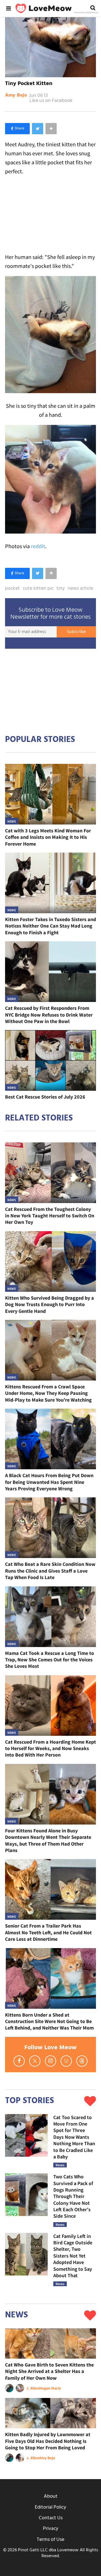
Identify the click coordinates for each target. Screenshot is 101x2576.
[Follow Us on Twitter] (35, 2061)
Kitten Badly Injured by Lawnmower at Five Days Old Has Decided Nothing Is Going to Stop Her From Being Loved (48, 2441)
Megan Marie (50, 2388)
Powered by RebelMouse (86, 13)
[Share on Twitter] (38, 129)
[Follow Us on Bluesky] (66, 2061)
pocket (12, 589)
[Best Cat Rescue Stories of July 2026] (50, 1060)
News (12, 821)
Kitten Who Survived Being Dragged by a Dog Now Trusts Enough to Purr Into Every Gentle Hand (50, 1304)
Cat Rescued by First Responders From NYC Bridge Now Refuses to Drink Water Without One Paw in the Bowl (49, 1015)
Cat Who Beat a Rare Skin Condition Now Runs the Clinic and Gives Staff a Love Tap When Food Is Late (50, 1571)
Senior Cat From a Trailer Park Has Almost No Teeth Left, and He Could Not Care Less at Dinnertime (48, 1932)
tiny (61, 589)
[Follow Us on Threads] (82, 2061)
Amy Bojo (16, 95)
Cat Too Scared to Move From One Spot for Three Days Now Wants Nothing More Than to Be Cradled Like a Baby (74, 2137)
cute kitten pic (38, 589)
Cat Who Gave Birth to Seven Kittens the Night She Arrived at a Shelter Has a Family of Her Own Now (49, 2371)
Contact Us (51, 2518)
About (51, 2496)
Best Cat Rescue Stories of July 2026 (45, 1097)
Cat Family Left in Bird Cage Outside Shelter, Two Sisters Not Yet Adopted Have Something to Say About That (73, 2256)
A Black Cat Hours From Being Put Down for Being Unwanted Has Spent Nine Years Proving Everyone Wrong (49, 1482)
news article (80, 589)
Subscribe (76, 632)
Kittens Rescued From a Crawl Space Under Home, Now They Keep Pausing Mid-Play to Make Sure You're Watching (48, 1393)
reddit (38, 546)
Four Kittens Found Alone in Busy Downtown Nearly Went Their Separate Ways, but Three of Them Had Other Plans (48, 1840)
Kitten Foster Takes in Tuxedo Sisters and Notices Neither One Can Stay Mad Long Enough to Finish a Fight (50, 926)
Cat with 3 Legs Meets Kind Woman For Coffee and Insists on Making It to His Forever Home (48, 837)
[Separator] (51, 129)
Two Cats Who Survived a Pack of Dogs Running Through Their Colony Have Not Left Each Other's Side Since (73, 2196)
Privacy (51, 2529)
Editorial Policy (50, 2507)
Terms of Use (50, 2540)
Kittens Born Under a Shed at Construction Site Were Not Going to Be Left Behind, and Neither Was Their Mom (49, 2021)
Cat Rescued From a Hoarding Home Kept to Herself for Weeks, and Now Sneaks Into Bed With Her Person (50, 1748)
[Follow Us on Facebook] (19, 2061)
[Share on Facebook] (17, 129)
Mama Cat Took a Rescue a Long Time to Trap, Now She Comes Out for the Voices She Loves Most (50, 1660)
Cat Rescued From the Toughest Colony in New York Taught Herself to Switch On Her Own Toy (50, 1216)
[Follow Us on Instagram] (50, 2061)
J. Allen (33, 2388)
